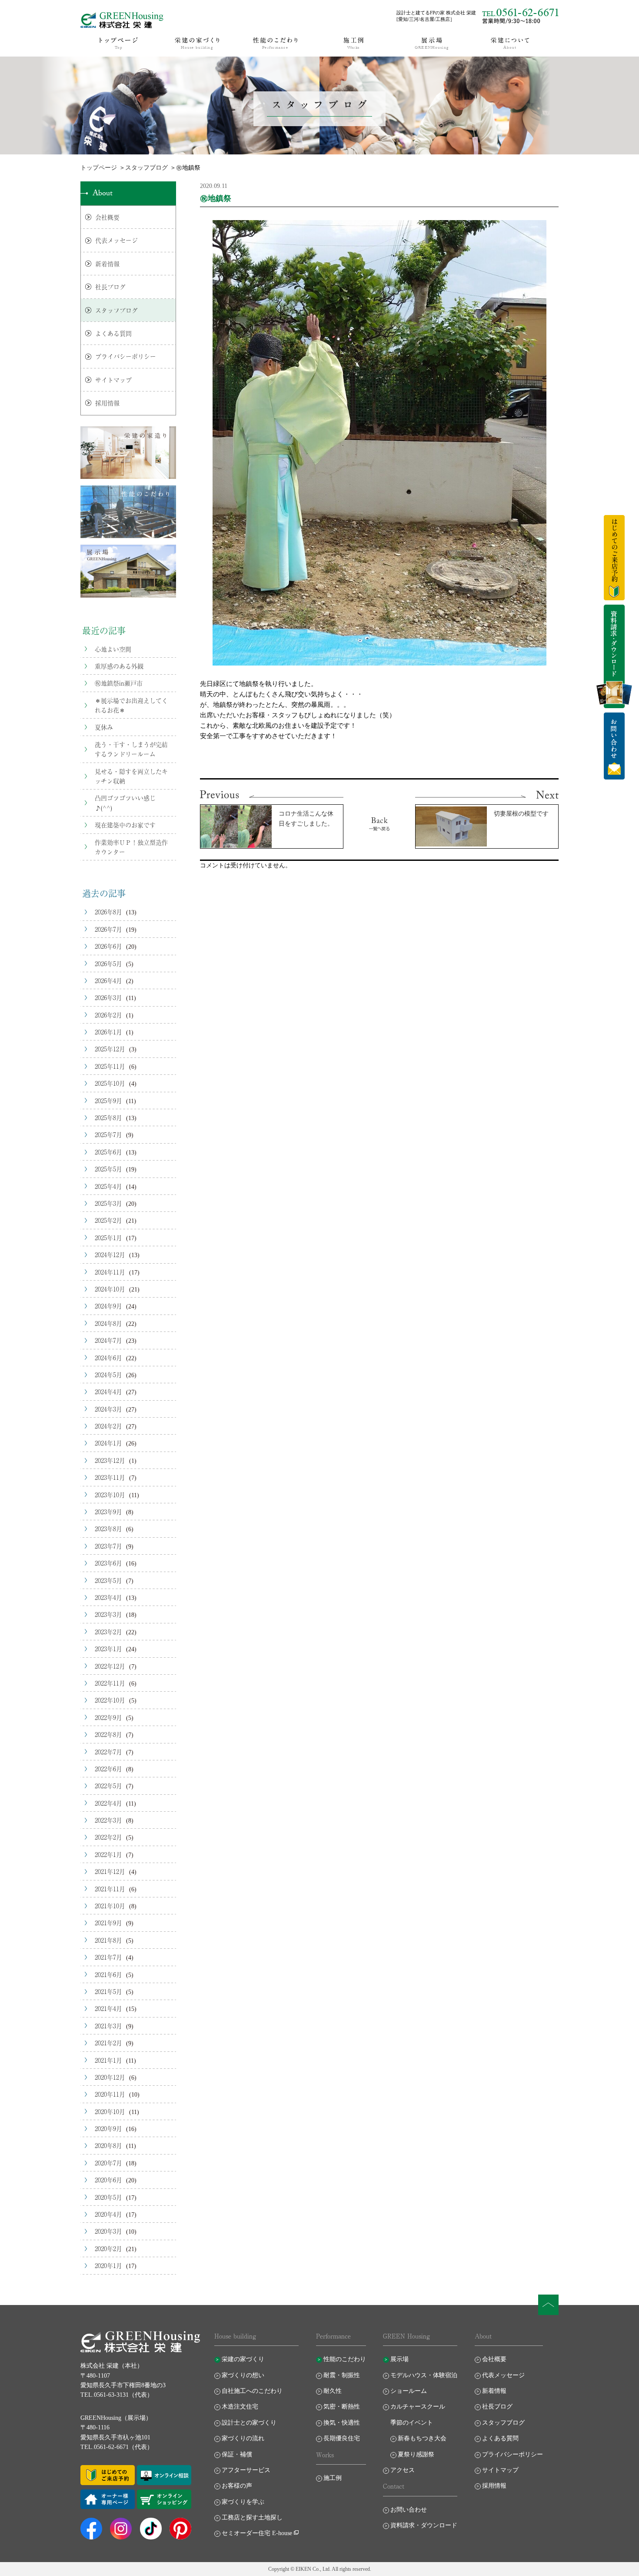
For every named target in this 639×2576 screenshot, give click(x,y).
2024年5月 (108, 1375)
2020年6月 (108, 2180)
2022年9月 (108, 1717)
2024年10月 (110, 1289)
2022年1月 (108, 1854)
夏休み (104, 727)
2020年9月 (108, 2128)
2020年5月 (108, 2197)
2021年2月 (108, 2043)
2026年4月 (108, 980)
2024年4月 (108, 1392)
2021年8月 (108, 1940)
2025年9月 (108, 1101)
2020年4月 (108, 2214)
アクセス (403, 2470)
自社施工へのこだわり (252, 2391)
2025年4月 (108, 1186)
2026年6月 (108, 946)
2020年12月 (110, 2077)
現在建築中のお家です (125, 825)
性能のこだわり (345, 2359)
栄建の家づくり (243, 2359)
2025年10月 (110, 1083)
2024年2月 (108, 1426)
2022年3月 (108, 1820)
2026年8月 (108, 912)
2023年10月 (110, 1495)
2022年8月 (108, 1734)
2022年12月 (110, 1666)
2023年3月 (108, 1614)
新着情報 (107, 264)
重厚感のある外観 (119, 666)
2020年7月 (108, 2163)
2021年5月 (108, 1991)
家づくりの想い (243, 2375)
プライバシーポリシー (126, 356)
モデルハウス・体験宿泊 (424, 2375)
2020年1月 (108, 2265)
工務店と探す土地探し (252, 2517)
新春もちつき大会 (422, 2438)
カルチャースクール (418, 2407)
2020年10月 (110, 2111)
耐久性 (333, 2391)
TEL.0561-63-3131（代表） (117, 2395)
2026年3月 (108, 997)
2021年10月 (110, 1906)
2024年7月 (108, 1340)
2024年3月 (108, 1409)
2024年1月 (108, 1443)
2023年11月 (110, 1477)
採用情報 (107, 403)
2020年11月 (110, 2094)
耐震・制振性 (342, 2375)
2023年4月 (108, 1597)
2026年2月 (108, 1015)
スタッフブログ (146, 168)
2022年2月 (108, 1837)
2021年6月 (108, 1974)
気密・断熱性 (342, 2407)
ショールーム (409, 2391)
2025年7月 (108, 1134)
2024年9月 (108, 1306)
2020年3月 (108, 2231)
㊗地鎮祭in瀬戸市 (119, 683)
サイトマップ (113, 380)
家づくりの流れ (243, 2438)
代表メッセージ (116, 240)
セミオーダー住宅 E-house (257, 2533)
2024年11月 (110, 1272)
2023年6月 (108, 1563)
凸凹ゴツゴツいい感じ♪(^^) (125, 803)
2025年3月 (108, 1203)
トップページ (99, 168)
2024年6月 (108, 1358)
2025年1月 (108, 1238)
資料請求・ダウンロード (424, 2525)
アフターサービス (246, 2470)
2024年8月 (108, 1323)
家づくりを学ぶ (243, 2502)
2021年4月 (108, 2008)
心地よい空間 (113, 649)
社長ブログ (110, 287)
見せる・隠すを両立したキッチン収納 (131, 776)
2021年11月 (110, 1889)
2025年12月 (110, 1049)
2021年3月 (108, 2026)
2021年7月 (108, 1957)
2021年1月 (108, 2060)
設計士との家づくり (249, 2423)
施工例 (333, 2478)
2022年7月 (108, 1752)
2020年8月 (108, 2145)
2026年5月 (108, 963)
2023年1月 (108, 1649)
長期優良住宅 (342, 2438)
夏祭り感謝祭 (416, 2454)
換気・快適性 (342, 2423)
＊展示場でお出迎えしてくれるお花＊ (131, 705)
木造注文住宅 (240, 2407)
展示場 (399, 2359)
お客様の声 (237, 2486)
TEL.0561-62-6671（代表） (117, 2447)
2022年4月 (108, 1803)
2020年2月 (108, 2248)
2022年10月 (110, 1700)
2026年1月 (108, 1032)
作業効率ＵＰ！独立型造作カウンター (131, 847)
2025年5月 (108, 1169)
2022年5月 (108, 1786)
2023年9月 (108, 1512)
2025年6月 (108, 1152)
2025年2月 (108, 1220)
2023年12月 (110, 1460)
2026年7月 (108, 929)
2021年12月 (110, 1871)
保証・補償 (237, 2454)
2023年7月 (108, 1546)
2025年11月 (110, 1066)
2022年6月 (108, 1769)
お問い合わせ (409, 2510)
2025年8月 (108, 1117)
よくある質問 (113, 333)
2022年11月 (110, 1683)
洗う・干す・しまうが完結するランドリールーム (131, 749)
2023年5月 (108, 1580)
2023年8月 (108, 1529)
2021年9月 (108, 1923)
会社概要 (107, 217)
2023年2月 (108, 1632)
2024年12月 (110, 1255)
